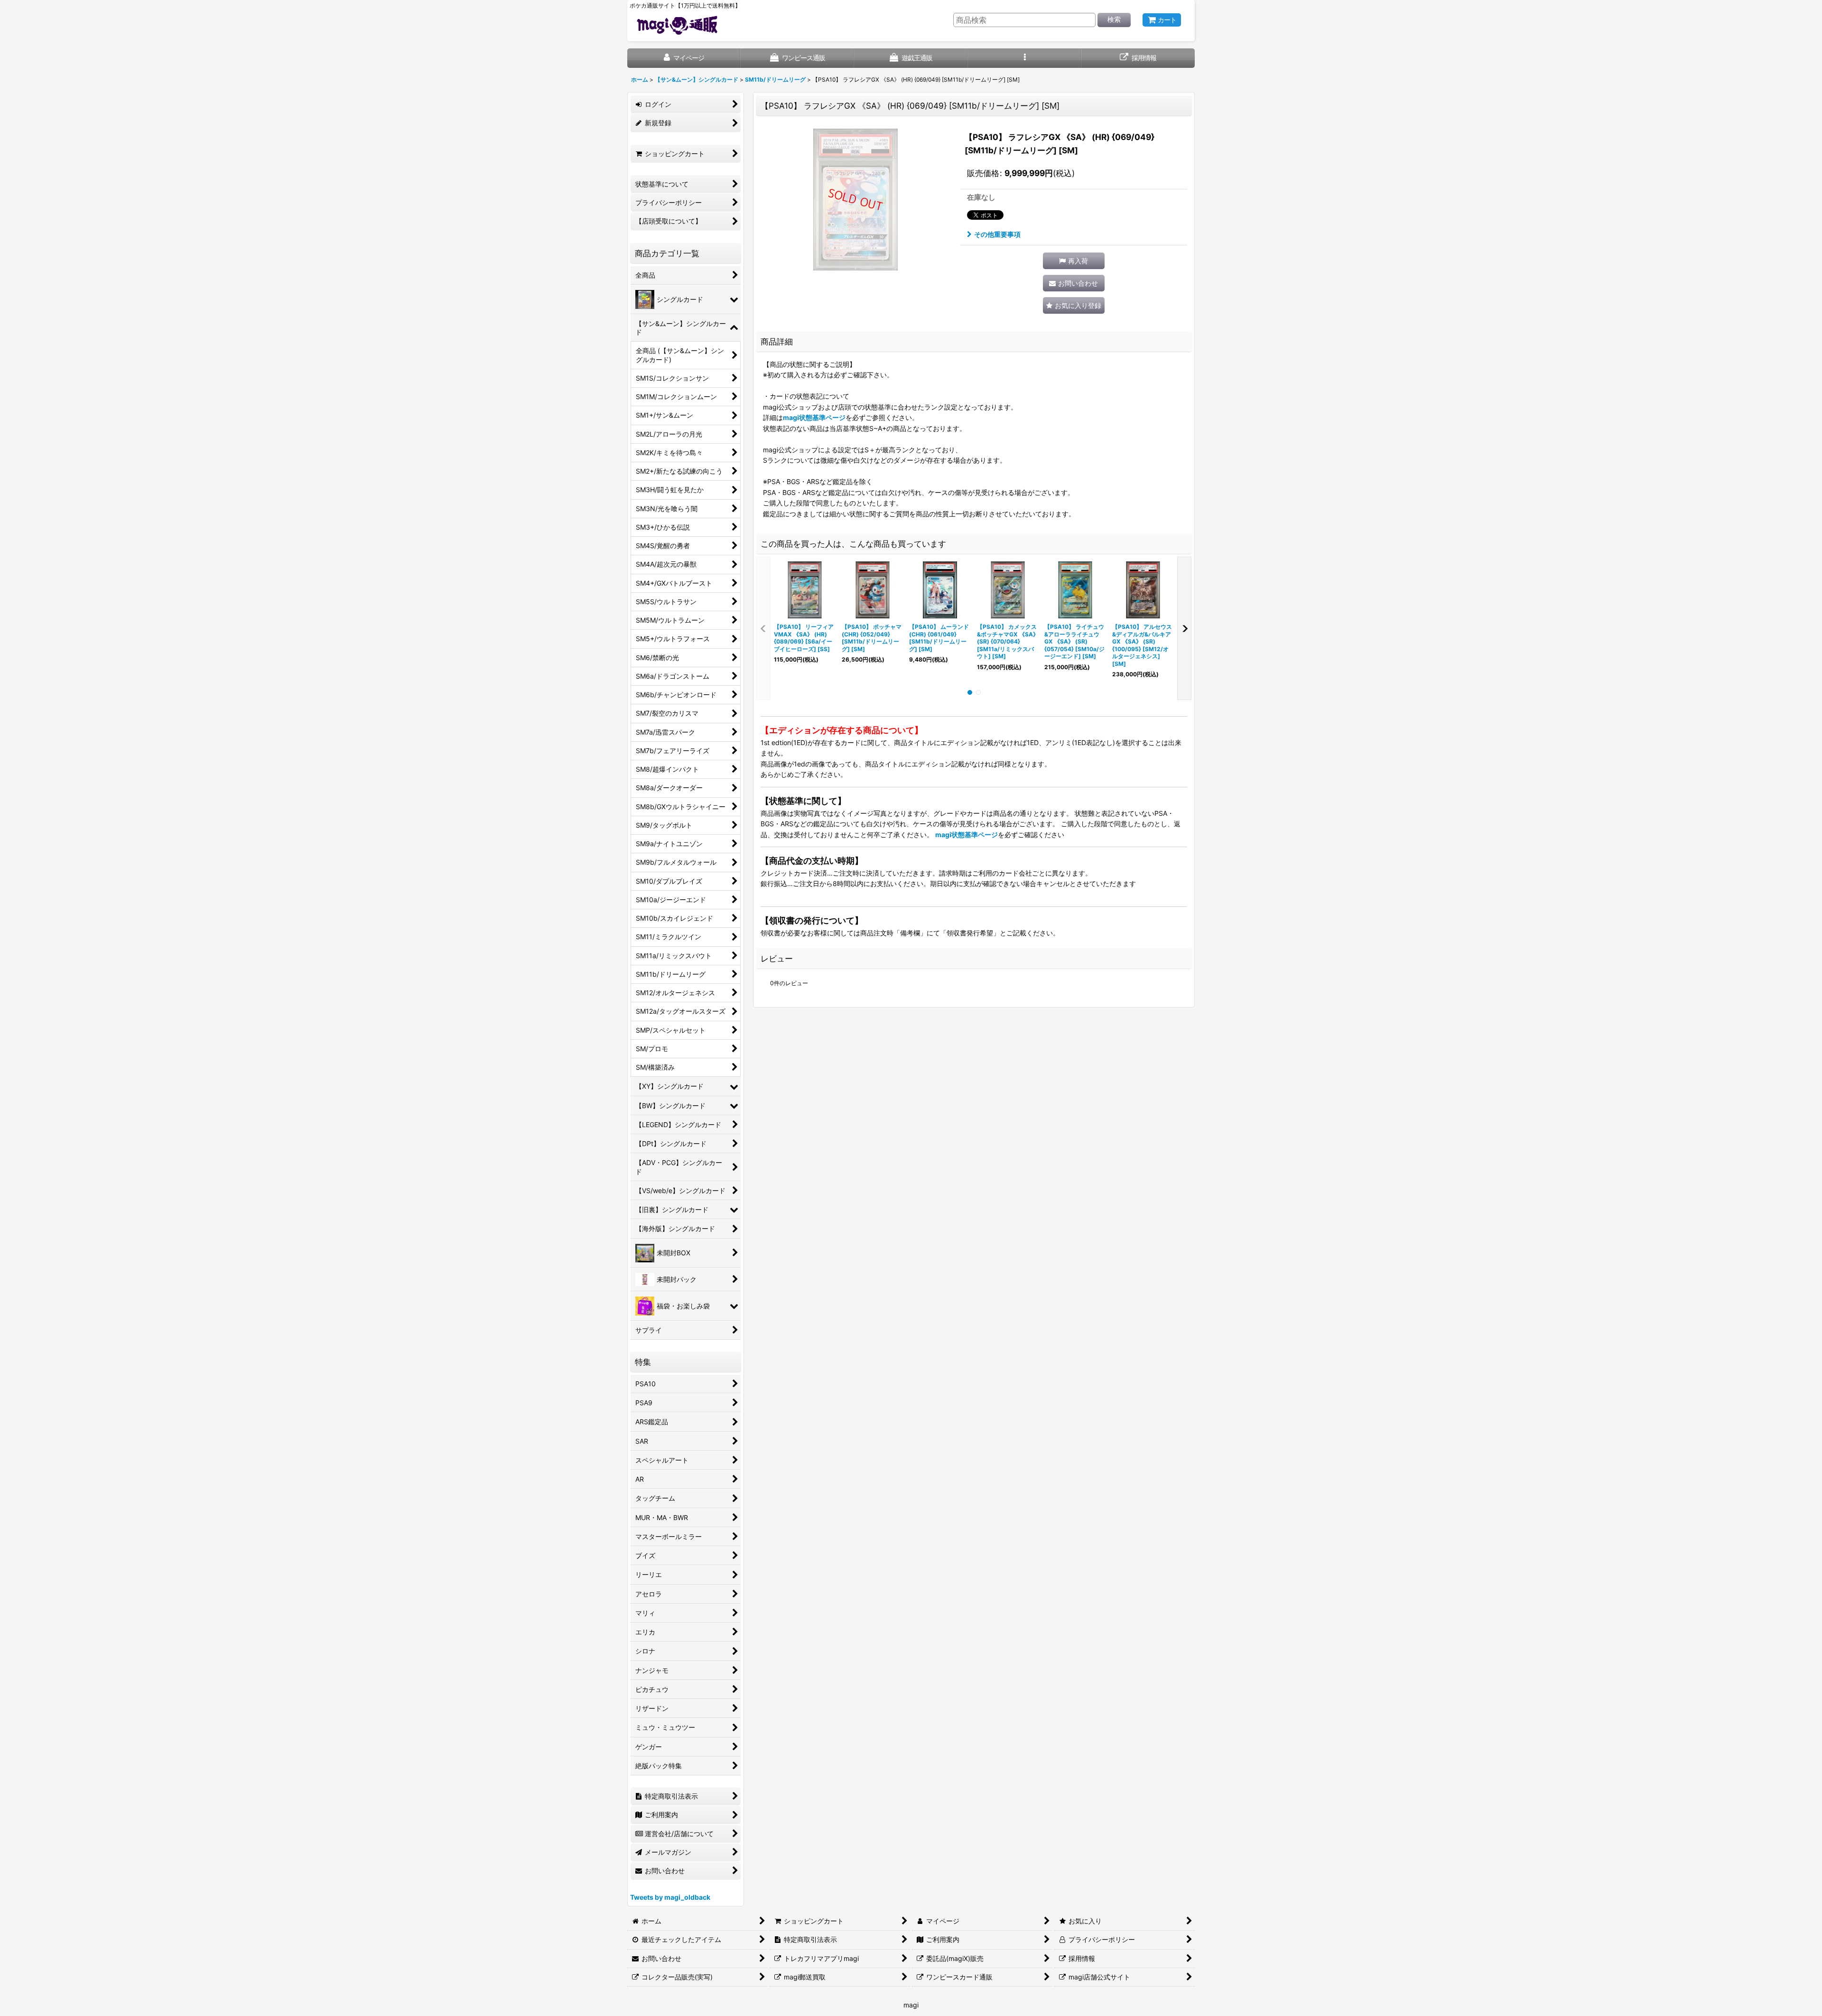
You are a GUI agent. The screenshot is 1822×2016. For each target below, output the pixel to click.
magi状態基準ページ (814, 417)
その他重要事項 (997, 234)
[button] (1025, 58)
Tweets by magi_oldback (670, 1897)
